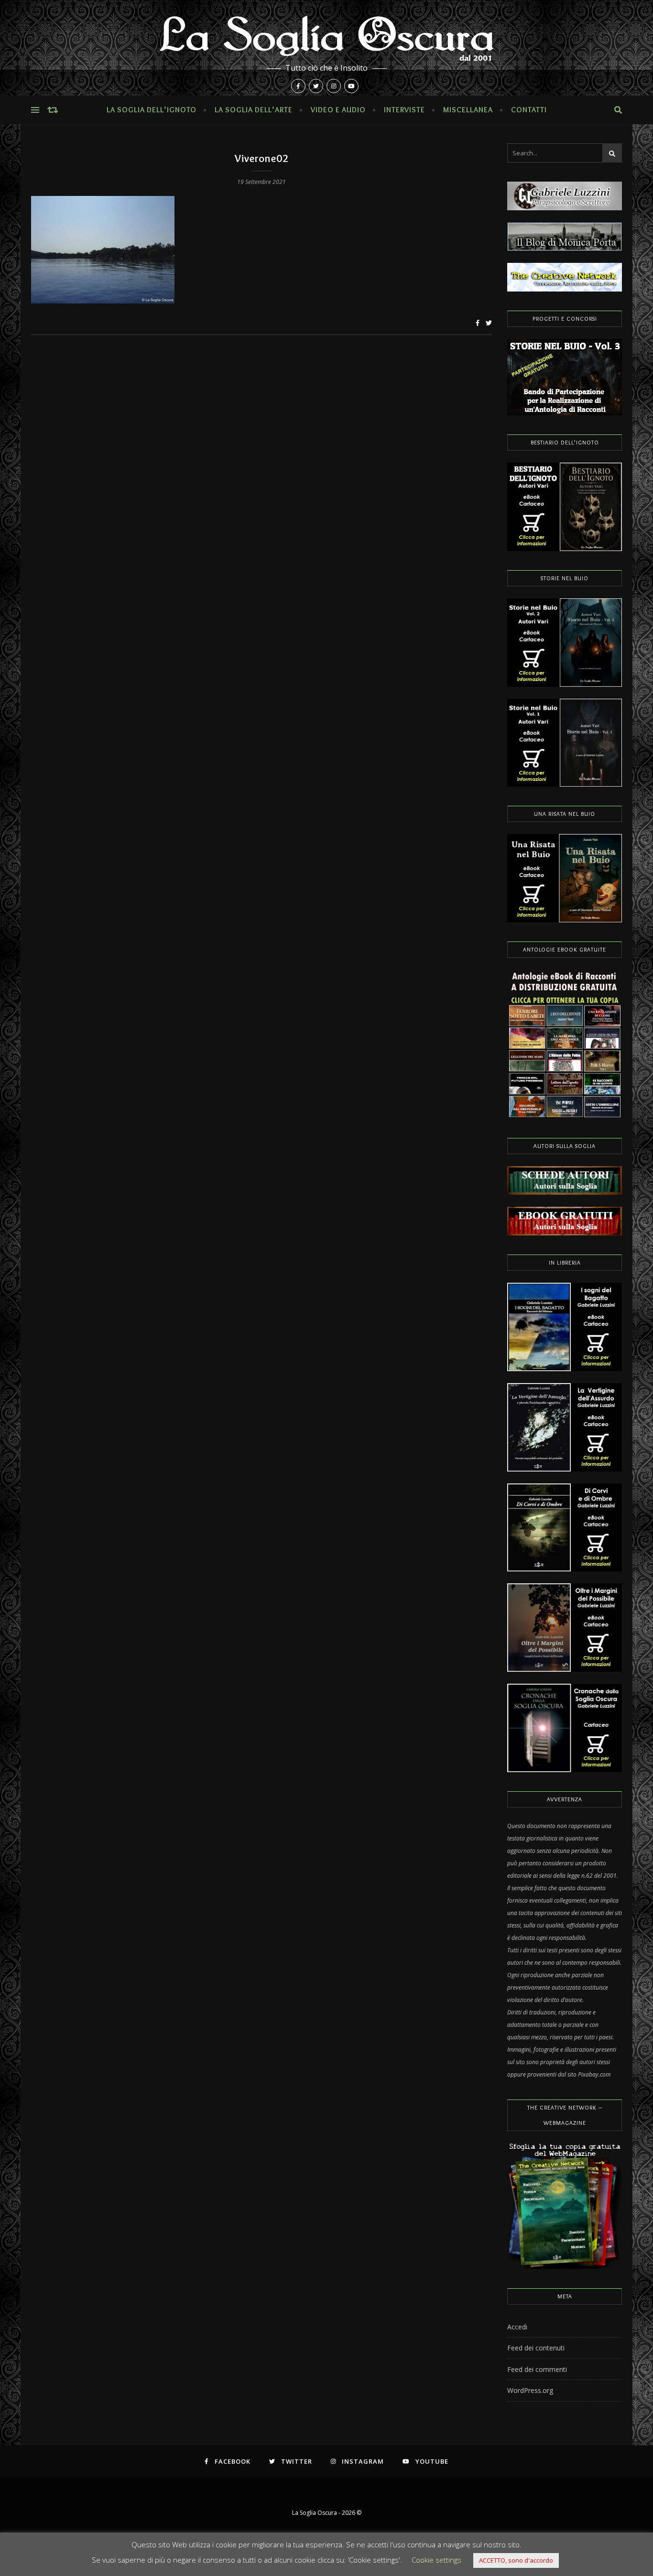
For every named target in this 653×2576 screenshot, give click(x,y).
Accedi (517, 2327)
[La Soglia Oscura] (326, 48)
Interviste (404, 110)
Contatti (529, 110)
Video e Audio (338, 110)
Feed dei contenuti (536, 2348)
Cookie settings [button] (436, 2560)
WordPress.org (530, 2390)
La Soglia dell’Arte (254, 110)
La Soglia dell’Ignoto (152, 110)
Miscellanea (468, 110)
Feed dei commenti (537, 2369)
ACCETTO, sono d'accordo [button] (516, 2560)
